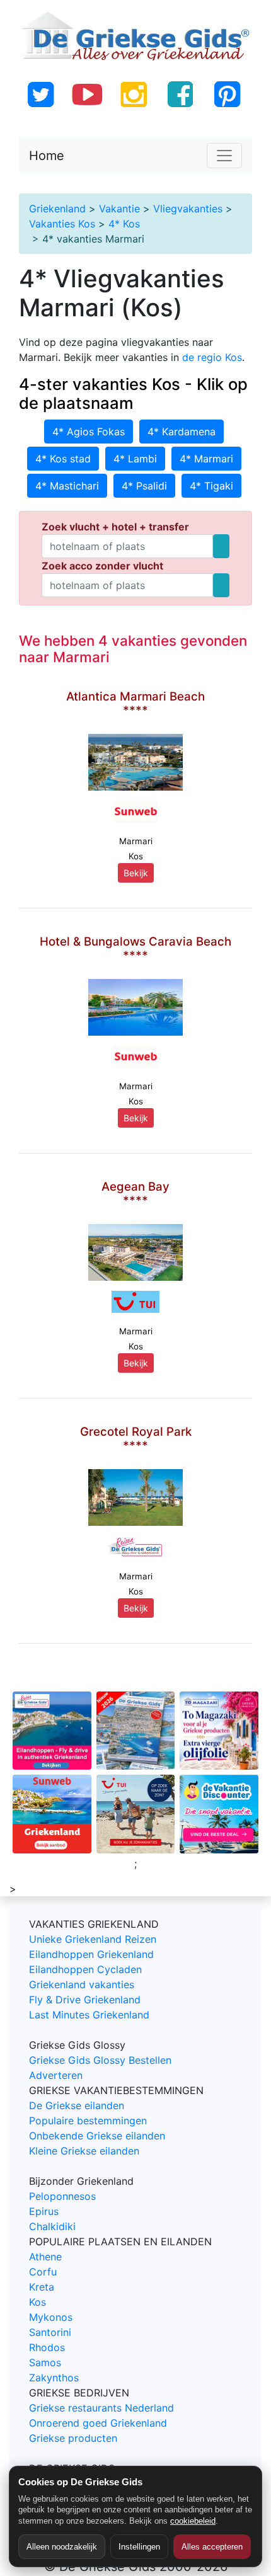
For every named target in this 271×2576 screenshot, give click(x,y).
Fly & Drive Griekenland (85, 2000)
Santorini (50, 2332)
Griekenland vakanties (82, 1984)
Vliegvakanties (188, 209)
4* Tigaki (211, 486)
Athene (45, 2257)
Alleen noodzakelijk (62, 2547)
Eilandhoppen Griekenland (91, 1954)
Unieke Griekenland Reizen (93, 1939)
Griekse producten (73, 2438)
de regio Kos (212, 357)
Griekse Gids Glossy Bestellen (100, 2060)
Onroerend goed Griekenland (98, 2423)
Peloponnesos (62, 2196)
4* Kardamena (182, 432)
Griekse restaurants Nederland (101, 2408)
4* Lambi (135, 459)
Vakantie (119, 209)
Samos (45, 2362)
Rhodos (47, 2347)
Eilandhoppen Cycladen (85, 1969)
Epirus (44, 2211)
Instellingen (139, 2547)
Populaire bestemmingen (88, 2121)
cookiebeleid (193, 2521)
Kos (37, 2302)
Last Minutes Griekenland (89, 2015)
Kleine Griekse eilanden (84, 2151)
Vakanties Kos (62, 224)
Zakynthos (54, 2378)
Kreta (42, 2287)
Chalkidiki (52, 2226)
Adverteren (56, 2075)
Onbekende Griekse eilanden (97, 2136)
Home (47, 156)
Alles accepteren (212, 2547)
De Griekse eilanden (77, 2105)
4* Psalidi (144, 486)
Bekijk (136, 873)
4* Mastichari (67, 486)
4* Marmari (206, 459)
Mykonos (51, 2317)
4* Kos (124, 224)
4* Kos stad (63, 459)
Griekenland (57, 209)
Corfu (43, 2272)
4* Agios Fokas (89, 432)
